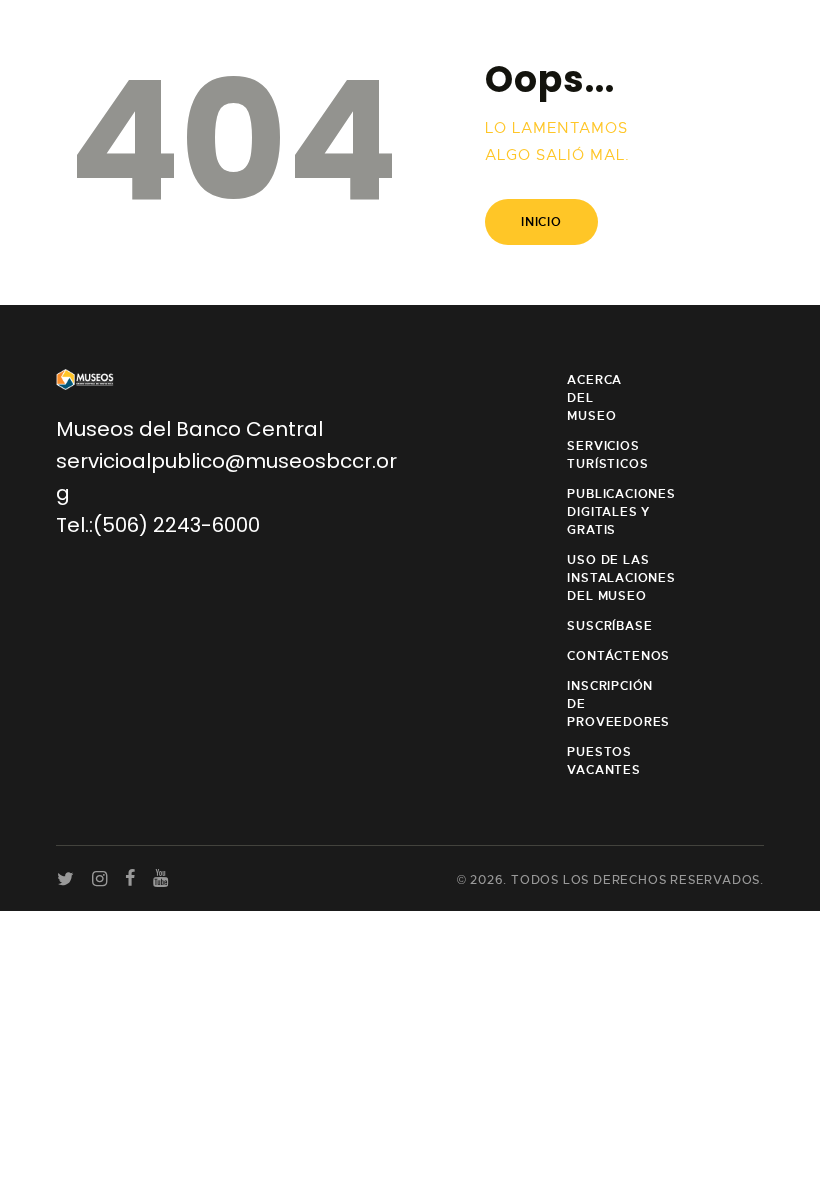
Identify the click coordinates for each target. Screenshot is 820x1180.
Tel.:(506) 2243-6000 (158, 525)
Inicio (541, 222)
